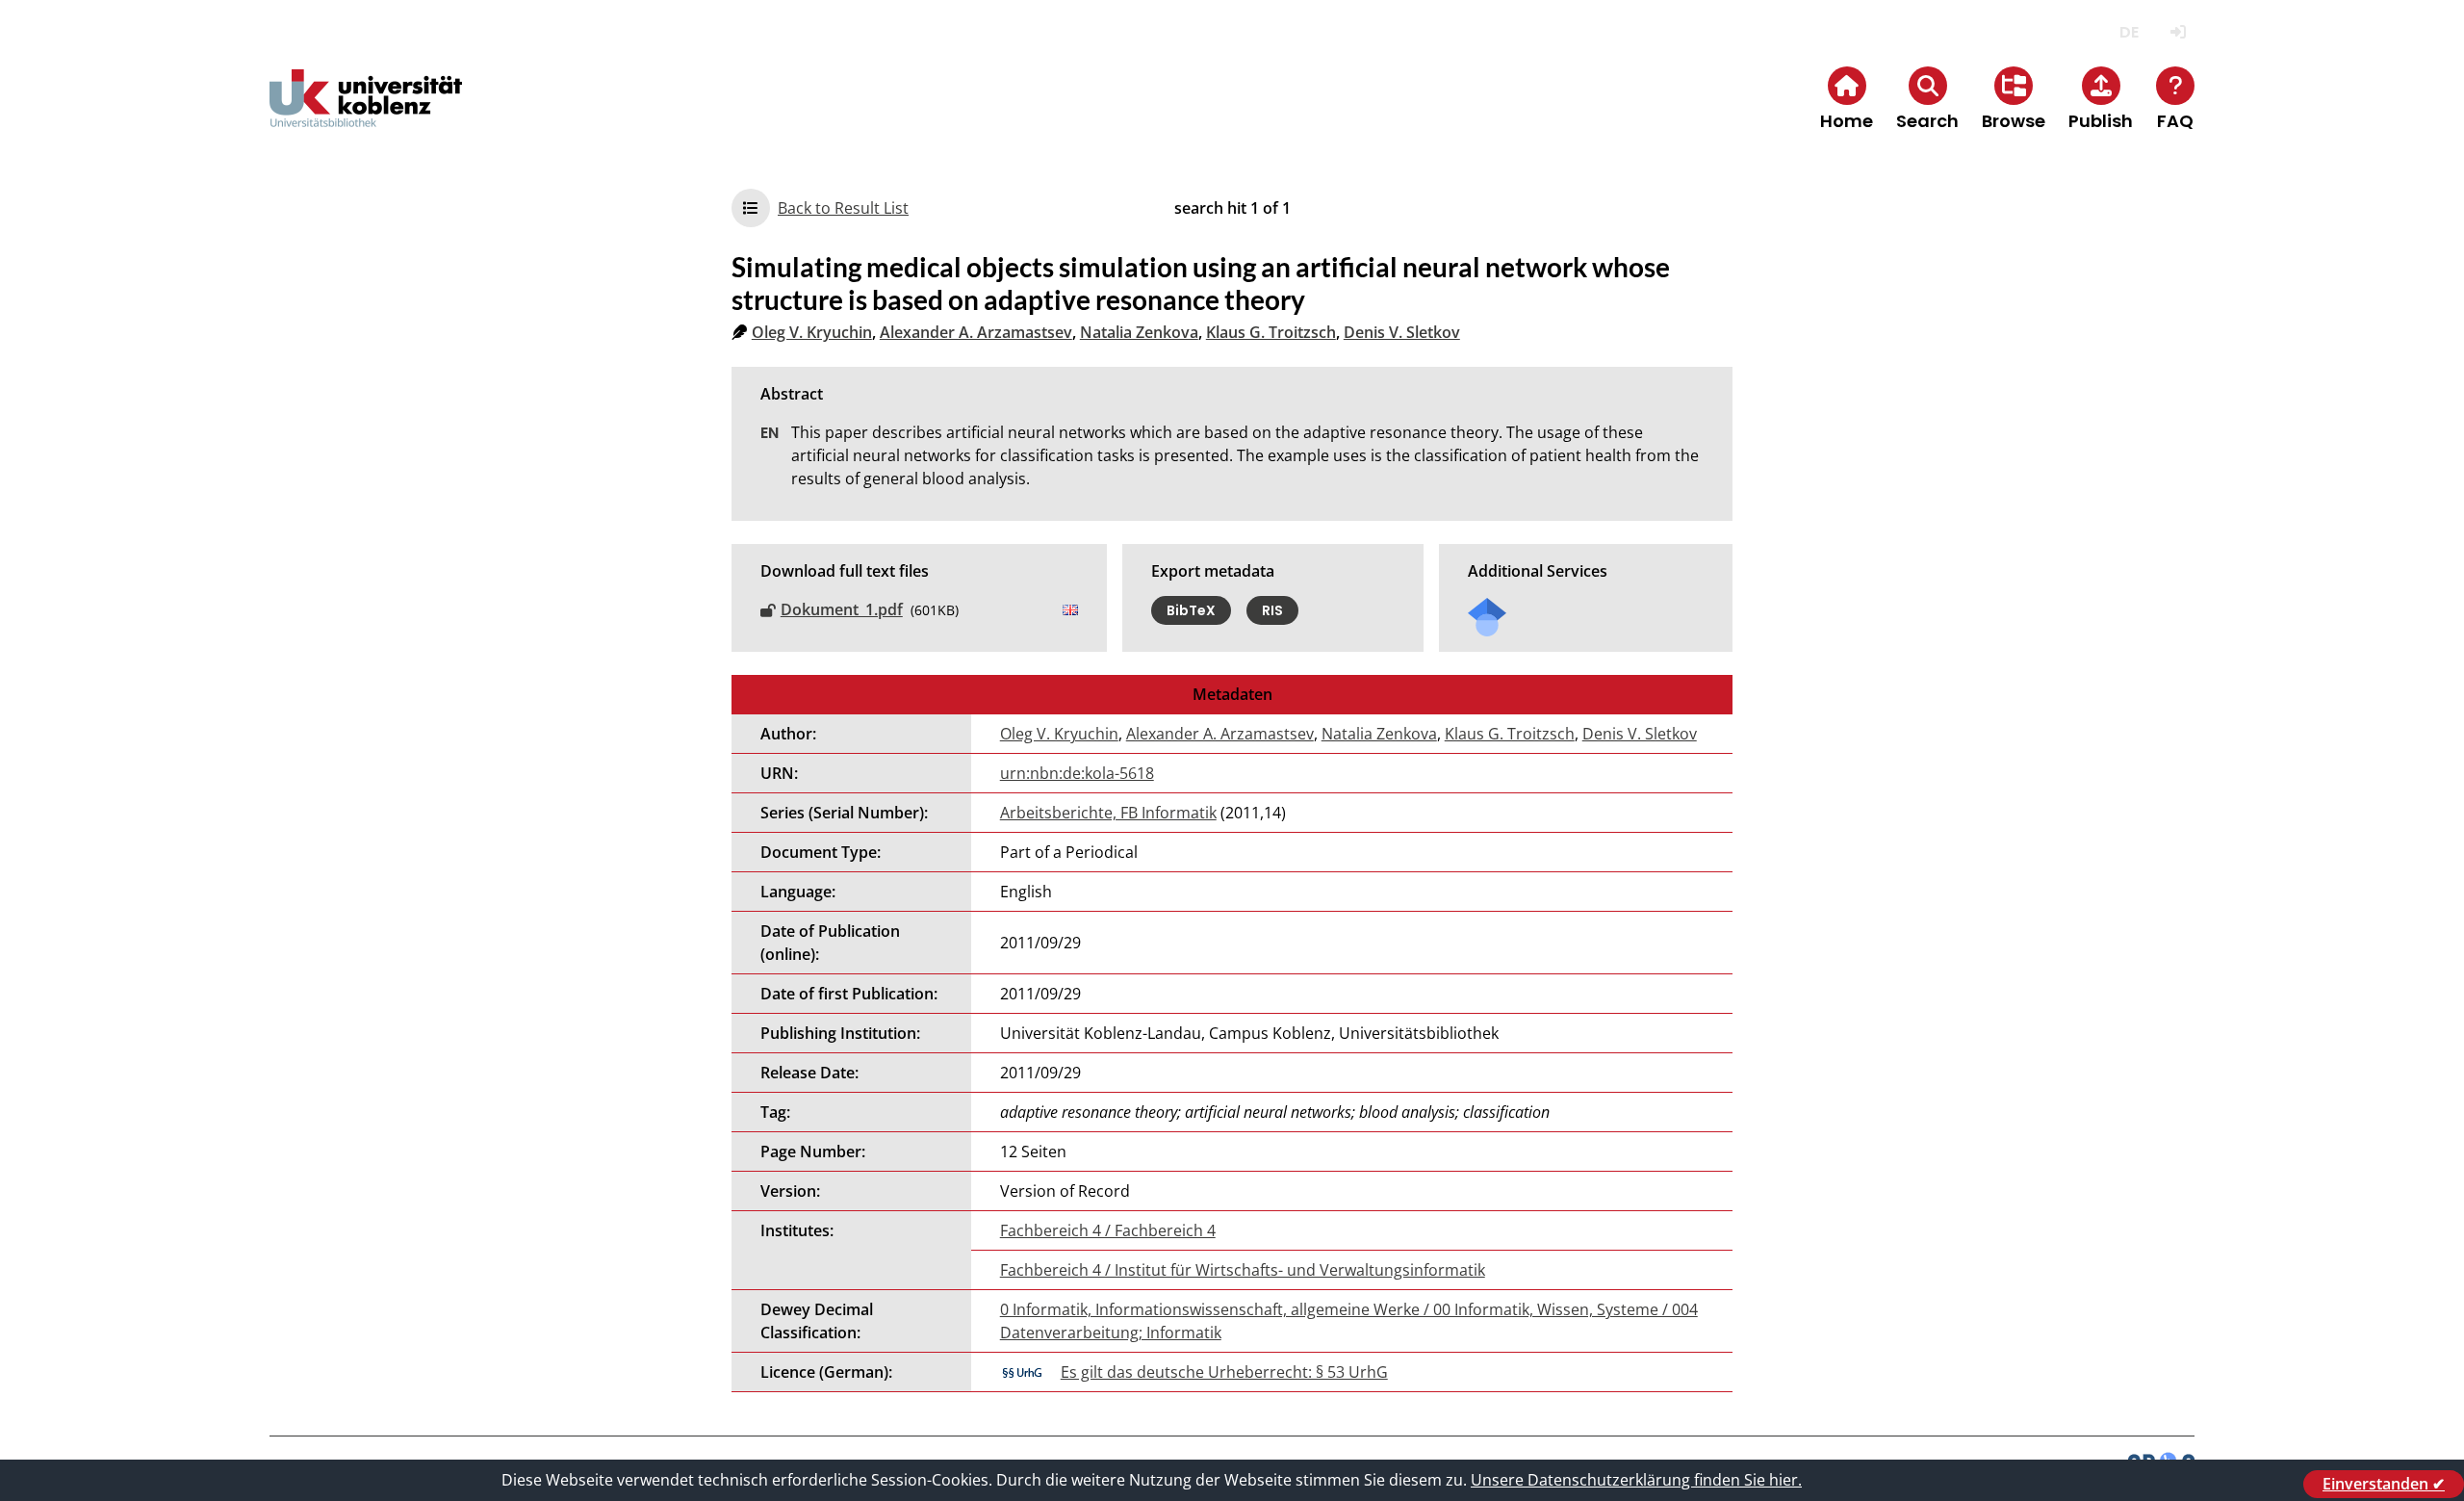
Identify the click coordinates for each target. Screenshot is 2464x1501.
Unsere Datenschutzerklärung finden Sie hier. (1636, 1480)
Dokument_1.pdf (842, 609)
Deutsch (2129, 32)
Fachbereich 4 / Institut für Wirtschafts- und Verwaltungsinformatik (1243, 1270)
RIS (1272, 610)
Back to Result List (843, 208)
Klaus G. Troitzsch (1271, 332)
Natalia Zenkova (1139, 332)
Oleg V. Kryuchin (812, 332)
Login (2178, 32)
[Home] (366, 114)
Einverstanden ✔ (2384, 1484)
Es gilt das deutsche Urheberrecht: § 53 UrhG (1224, 1372)
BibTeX (1191, 610)
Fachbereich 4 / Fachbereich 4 (1108, 1230)
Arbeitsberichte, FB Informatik (1108, 813)
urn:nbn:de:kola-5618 (1077, 773)
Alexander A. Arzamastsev (976, 332)
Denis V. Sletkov (1402, 332)
